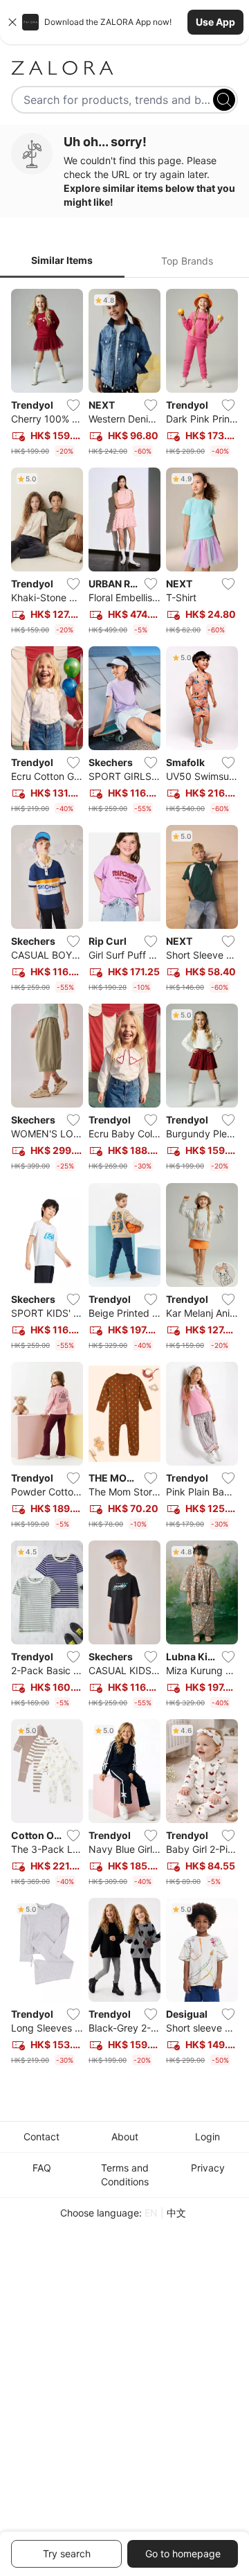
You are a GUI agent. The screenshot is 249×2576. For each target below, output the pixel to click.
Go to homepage (183, 2553)
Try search (67, 2553)
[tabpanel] (124, 1180)
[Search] (224, 100)
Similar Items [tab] (62, 260)
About (125, 2137)
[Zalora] (124, 68)
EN (151, 2213)
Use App (215, 22)
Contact (41, 2137)
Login (207, 2137)
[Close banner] (12, 22)
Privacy (208, 2168)
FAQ (42, 2168)
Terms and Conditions (125, 2175)
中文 (176, 2213)
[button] (124, 22)
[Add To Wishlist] (73, 405)
